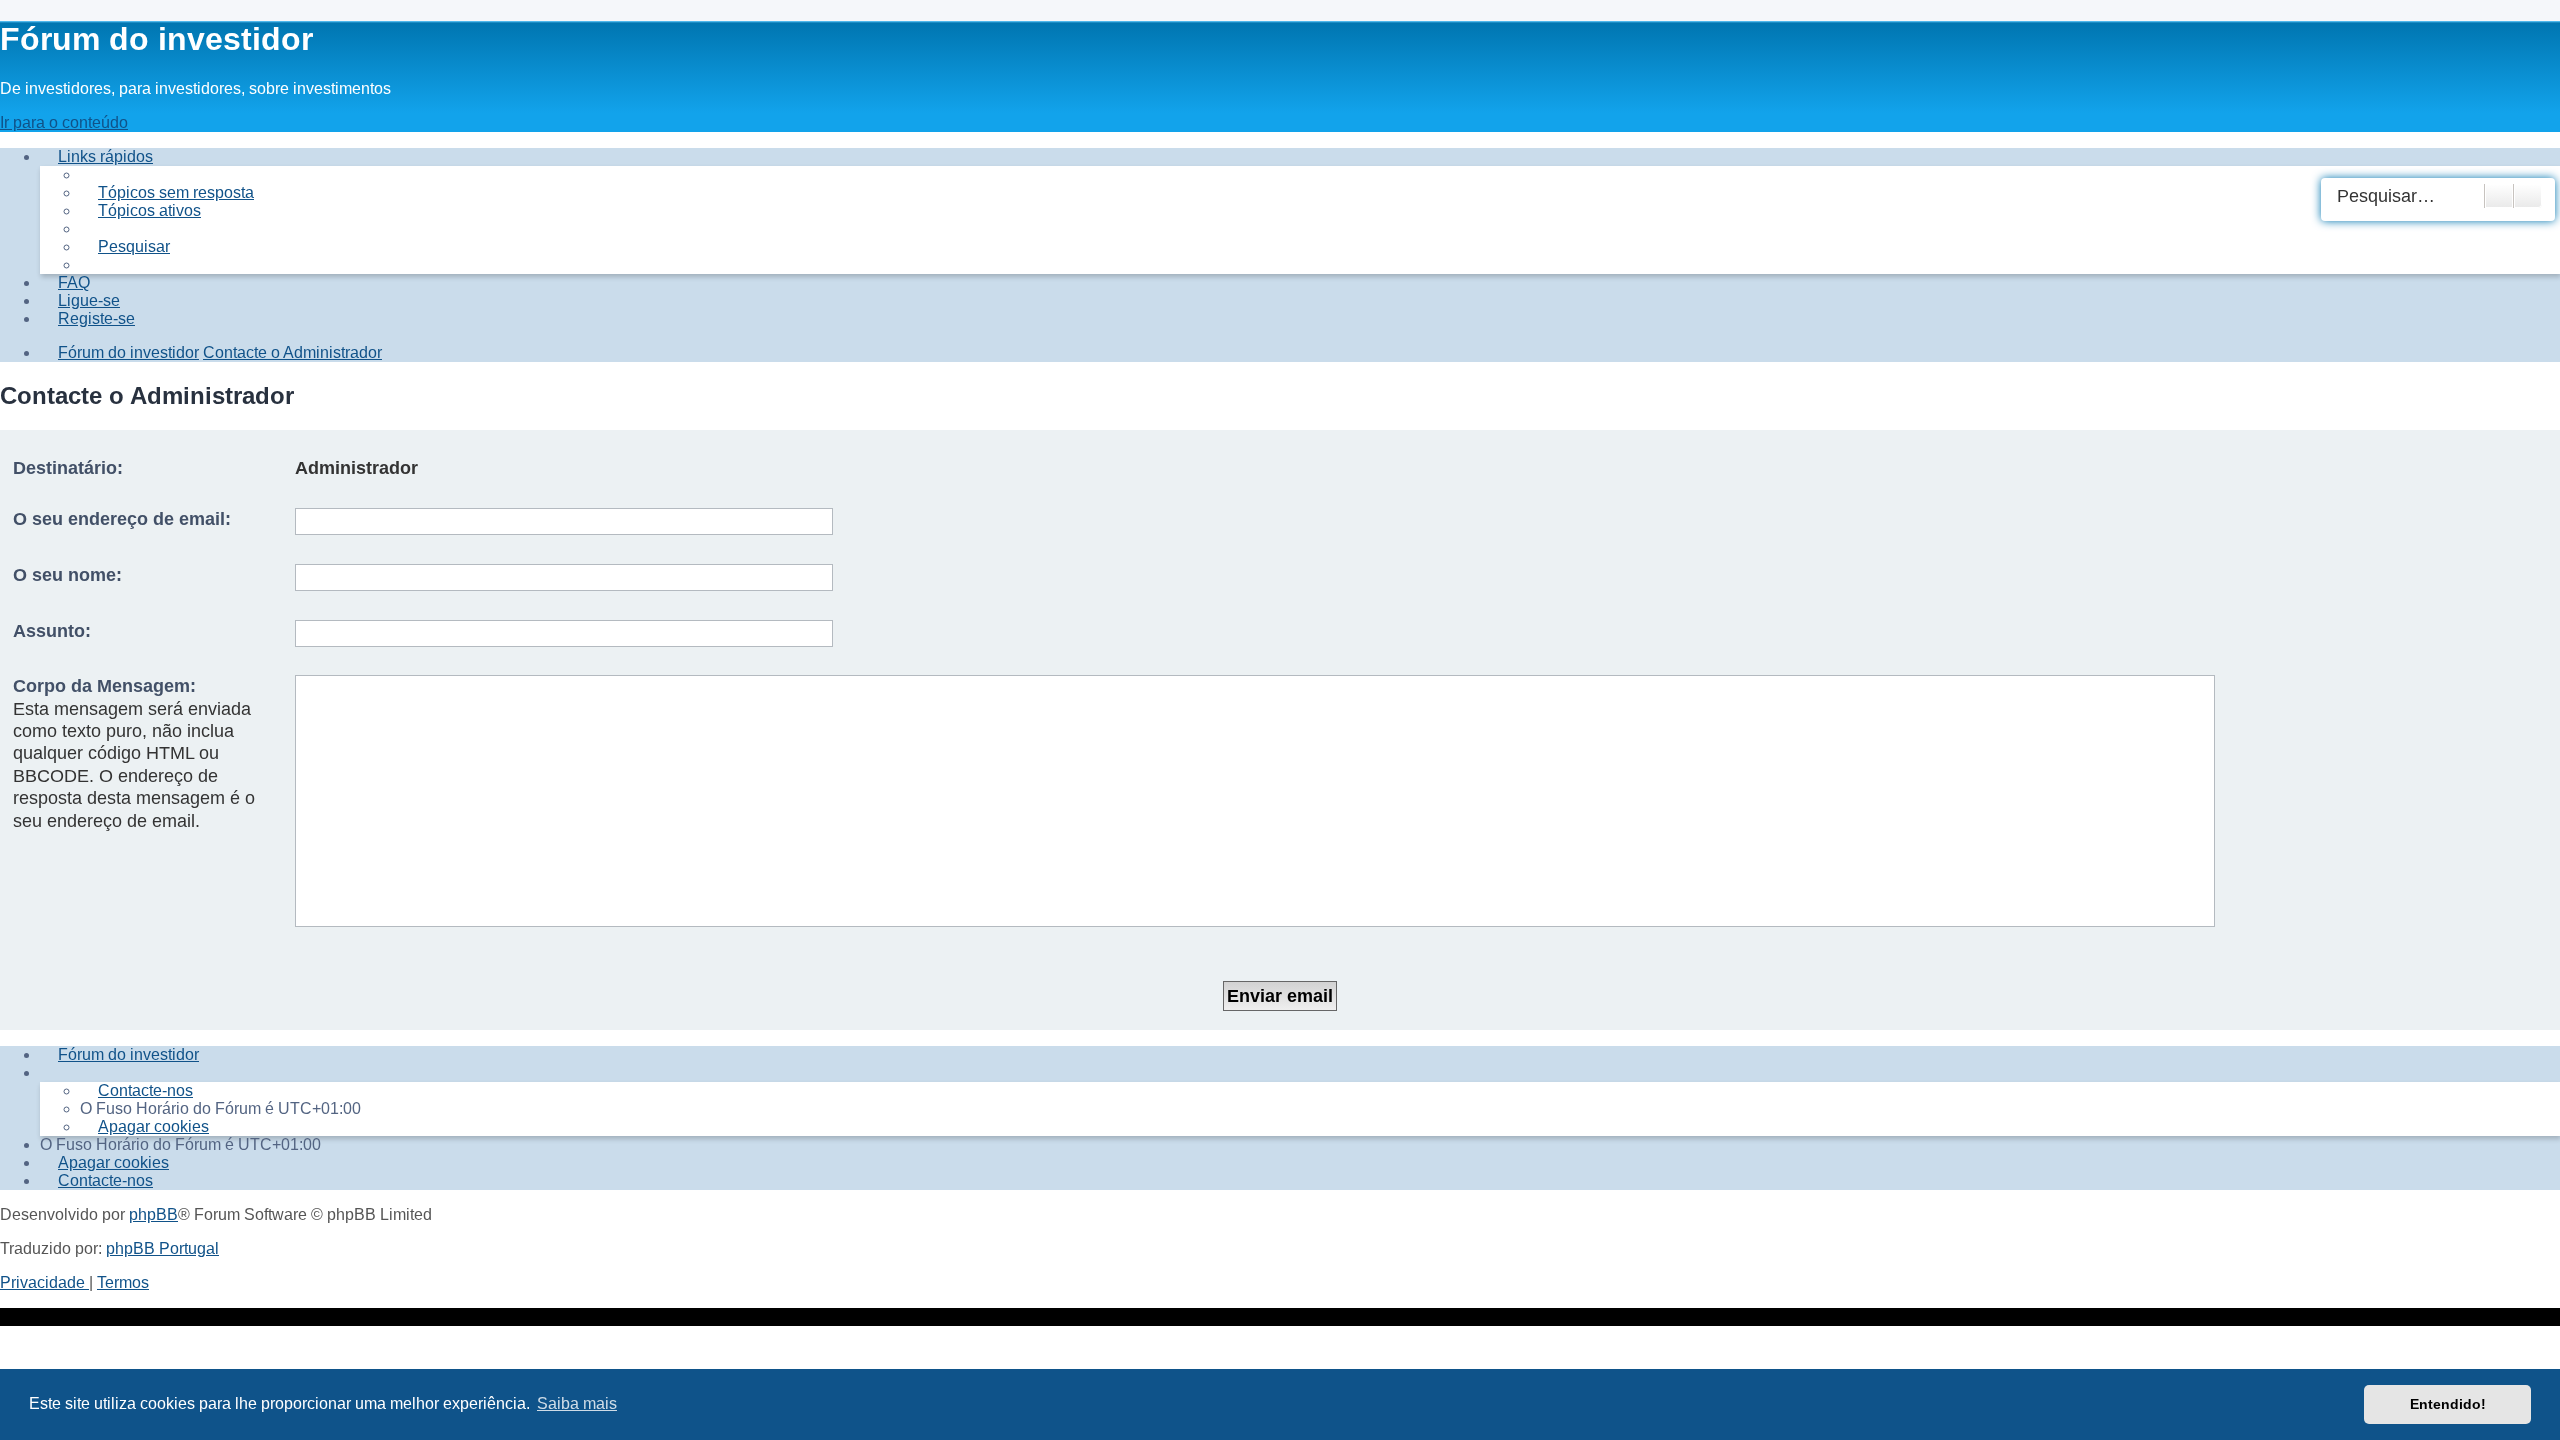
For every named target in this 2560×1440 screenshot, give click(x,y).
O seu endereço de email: (122, 519)
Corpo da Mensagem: (104, 686)
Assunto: (52, 631)
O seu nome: (67, 575)
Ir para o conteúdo (64, 122)
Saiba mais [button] (577, 1403)
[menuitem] (167, 192)
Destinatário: (68, 468)
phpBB (153, 1214)
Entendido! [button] (2448, 1404)
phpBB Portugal (162, 1248)
